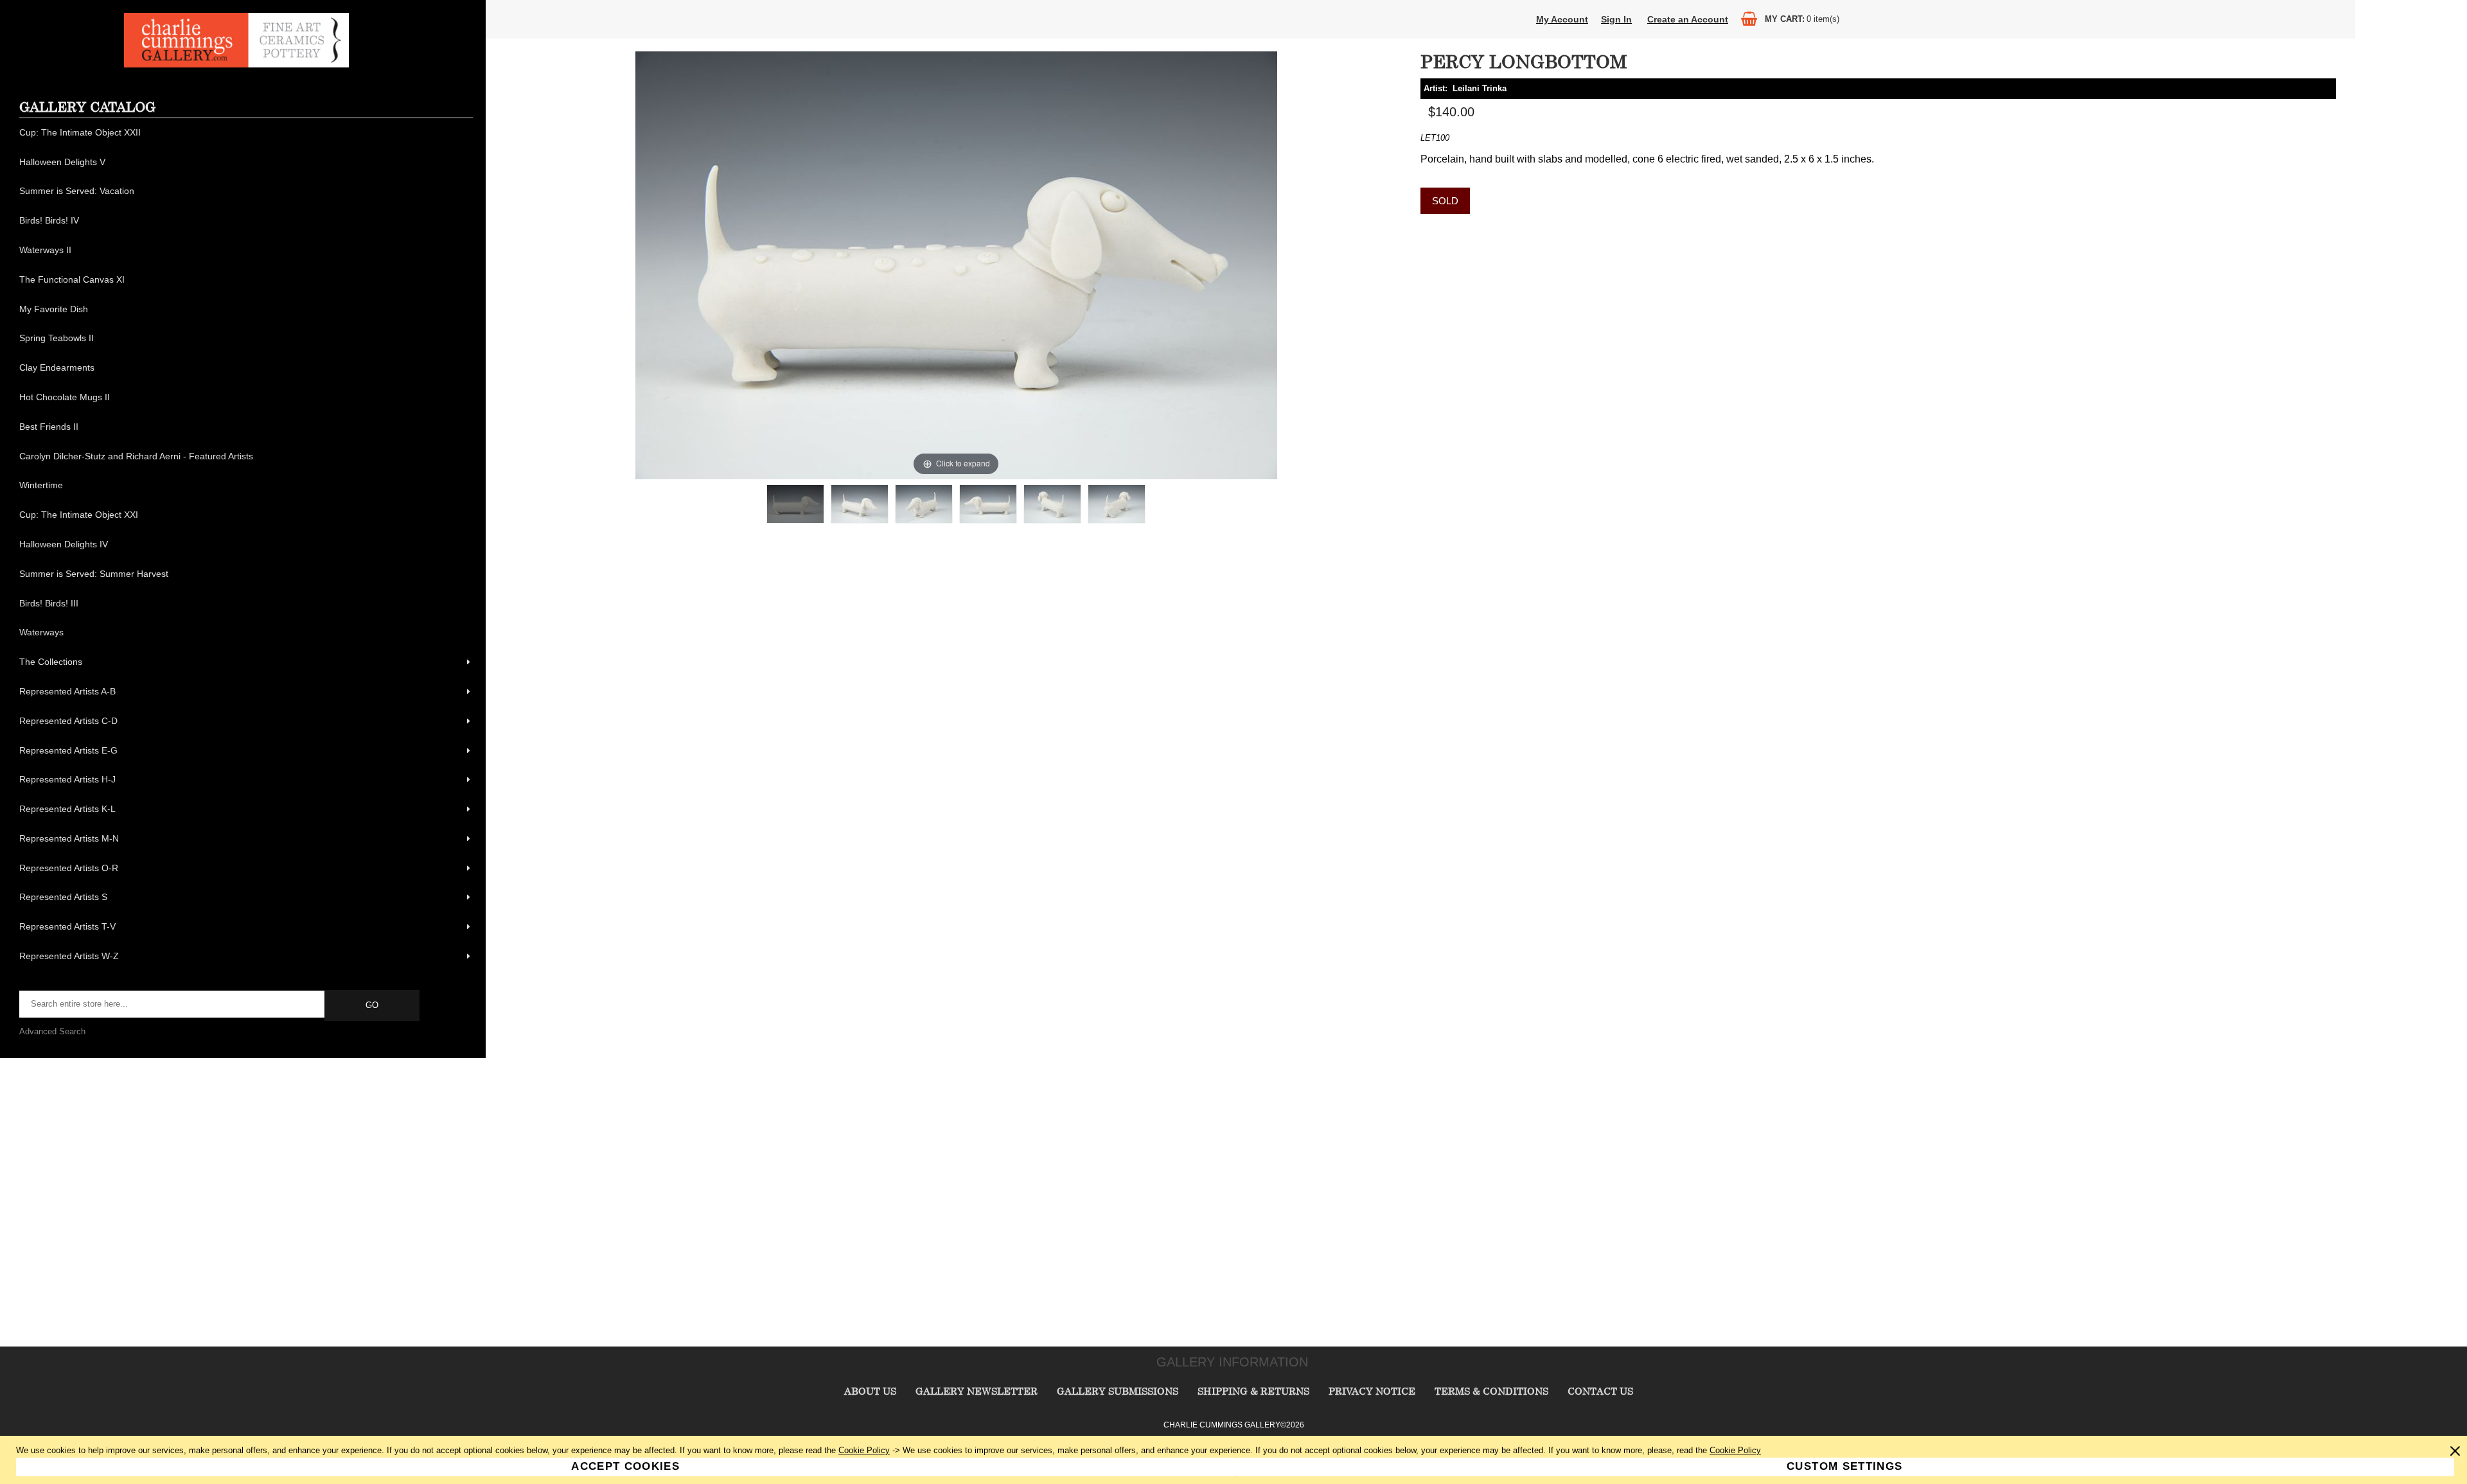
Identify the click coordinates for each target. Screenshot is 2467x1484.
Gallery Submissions (1118, 1391)
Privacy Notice (1372, 1391)
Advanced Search (52, 1031)
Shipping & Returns (1253, 1391)
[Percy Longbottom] (795, 504)
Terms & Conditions (1491, 1391)
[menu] (246, 545)
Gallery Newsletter (977, 1391)
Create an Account (1688, 19)
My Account (1562, 19)
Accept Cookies (625, 1466)
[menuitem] (246, 133)
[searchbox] (173, 1004)
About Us (870, 1391)
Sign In (1616, 19)
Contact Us (1600, 1391)
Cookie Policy (864, 1450)
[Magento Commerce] (236, 65)
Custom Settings (1844, 1466)
